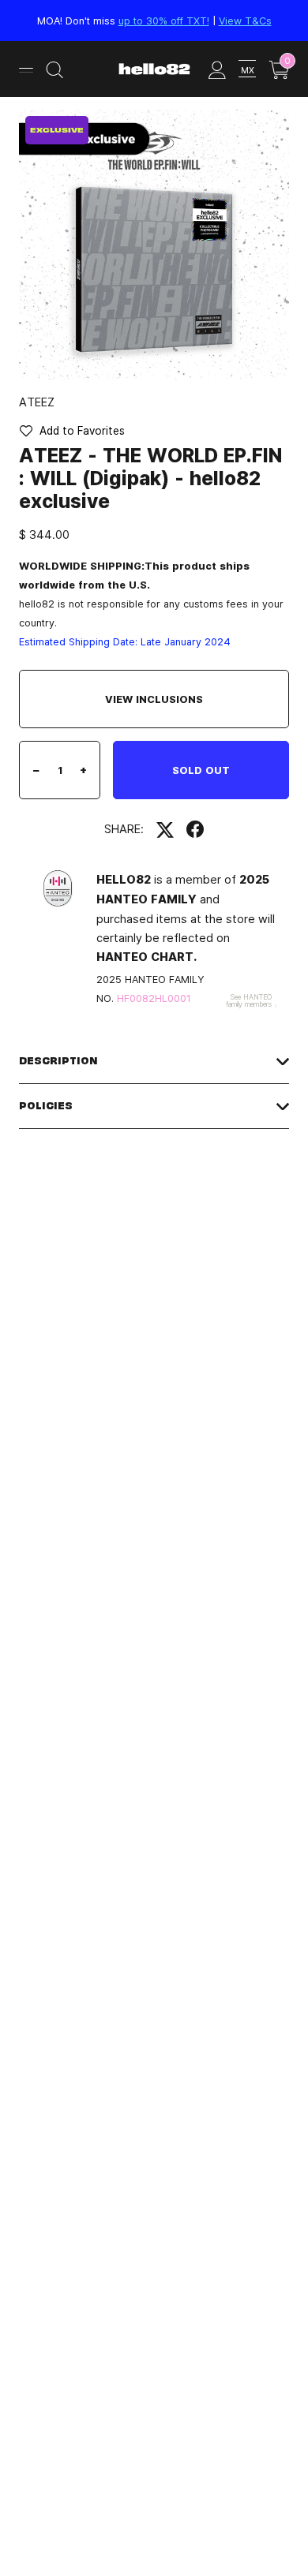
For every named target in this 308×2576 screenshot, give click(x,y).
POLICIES (46, 1106)
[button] (72, 431)
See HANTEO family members (249, 1000)
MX (248, 70)
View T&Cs (245, 21)
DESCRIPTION (58, 1061)
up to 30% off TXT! (164, 21)
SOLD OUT (201, 770)
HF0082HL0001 (154, 998)
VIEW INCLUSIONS (154, 699)
